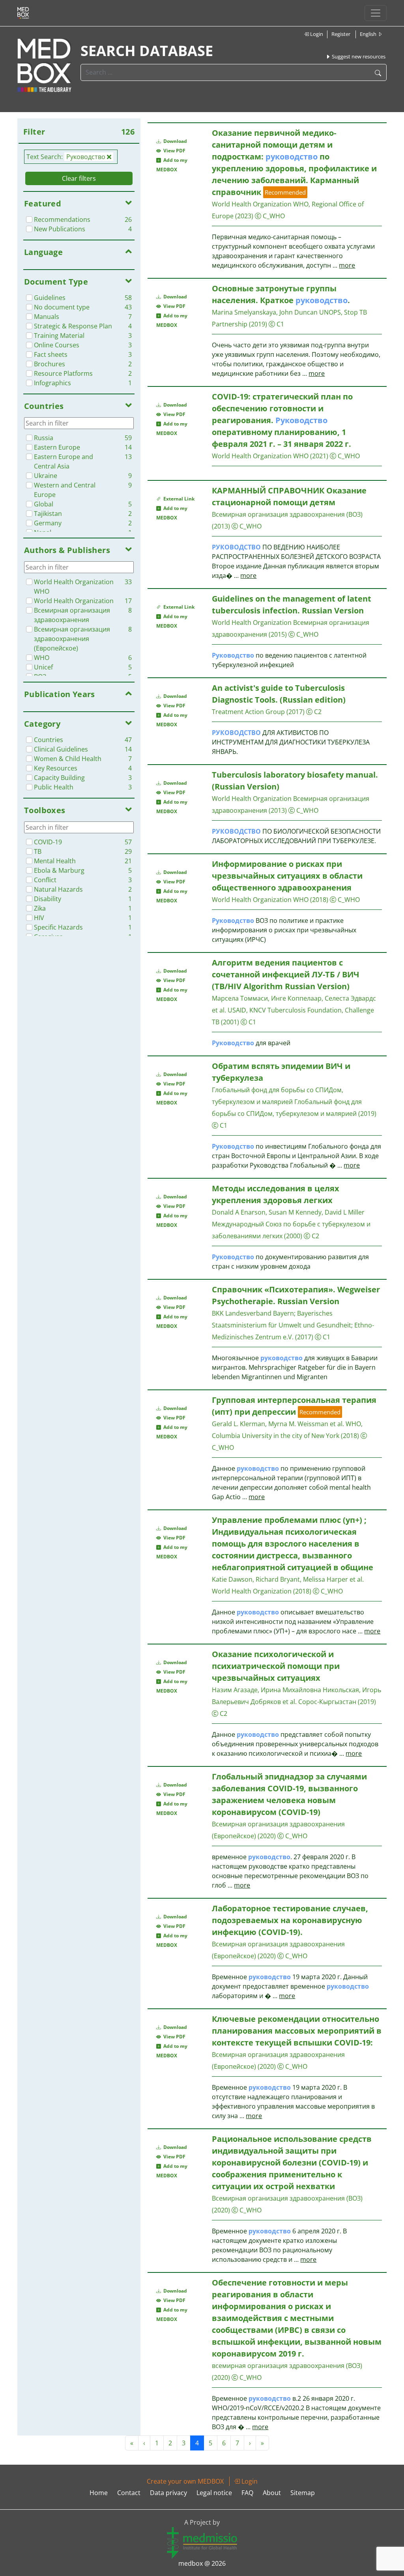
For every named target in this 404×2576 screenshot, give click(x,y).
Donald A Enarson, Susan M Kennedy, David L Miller (288, 1212)
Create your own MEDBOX (185, 2481)
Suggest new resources (358, 56)
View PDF (173, 151)
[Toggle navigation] (376, 13)
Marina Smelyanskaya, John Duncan (265, 312)
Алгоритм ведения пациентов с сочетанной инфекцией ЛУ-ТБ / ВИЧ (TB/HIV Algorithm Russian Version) (286, 974)
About (272, 2493)
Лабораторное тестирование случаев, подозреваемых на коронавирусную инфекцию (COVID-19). (290, 1920)
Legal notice (214, 2493)
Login (316, 34)
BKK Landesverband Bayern (253, 1313)
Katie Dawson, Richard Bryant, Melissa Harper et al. (288, 1579)
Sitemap (303, 2493)
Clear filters (79, 178)
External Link (178, 499)
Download (175, 141)
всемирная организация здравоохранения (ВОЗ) (287, 2366)
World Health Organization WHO (260, 456)
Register (341, 34)
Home (99, 2493)
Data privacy (168, 2493)
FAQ (247, 2493)
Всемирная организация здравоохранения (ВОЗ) (287, 514)
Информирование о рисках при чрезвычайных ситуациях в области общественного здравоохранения (287, 876)
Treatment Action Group (248, 712)
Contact (129, 2493)
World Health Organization (252, 622)
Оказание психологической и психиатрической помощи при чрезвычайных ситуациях (276, 1666)
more (347, 265)
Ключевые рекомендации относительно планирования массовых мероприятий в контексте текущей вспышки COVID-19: (297, 2031)
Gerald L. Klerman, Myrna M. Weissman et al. (278, 1424)
